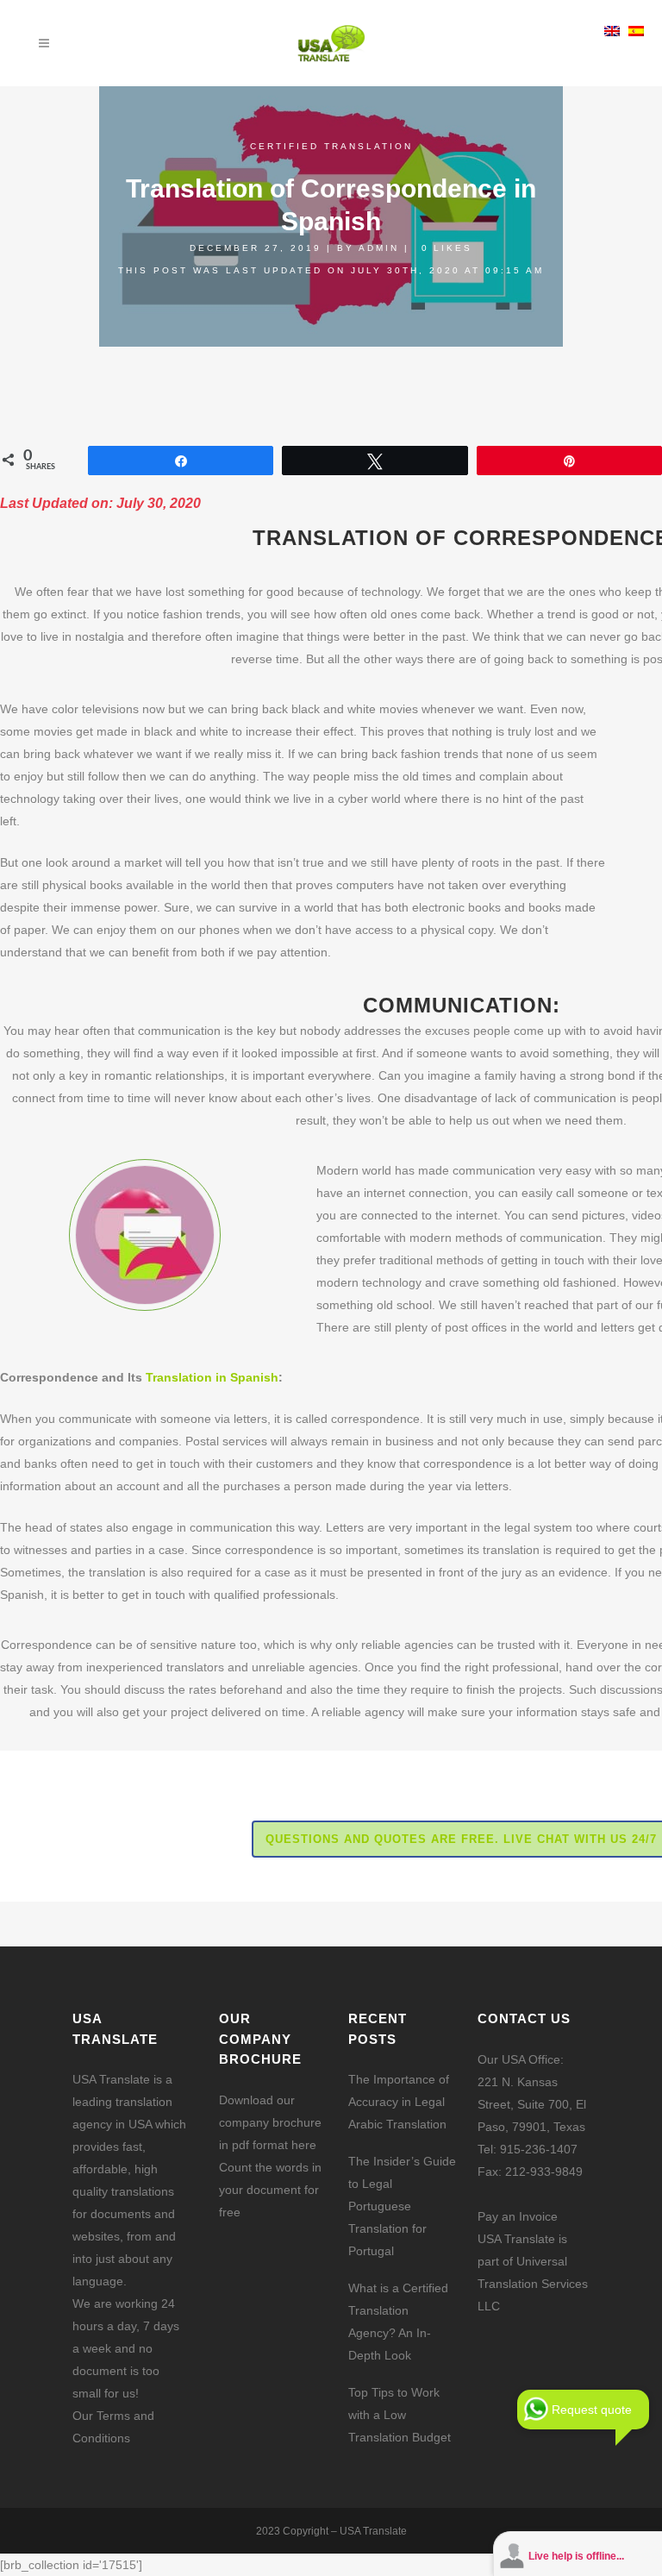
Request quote (592, 2410)
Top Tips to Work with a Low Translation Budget (400, 2415)
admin (379, 248)
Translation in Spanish (212, 1377)
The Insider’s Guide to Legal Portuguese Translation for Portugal (402, 2206)
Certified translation (331, 146)
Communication (458, 1005)
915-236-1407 (539, 2149)
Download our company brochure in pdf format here (270, 2122)
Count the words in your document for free (270, 2190)
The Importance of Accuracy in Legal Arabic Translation (399, 2102)
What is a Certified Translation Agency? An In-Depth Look (398, 2322)
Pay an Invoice (518, 2216)
